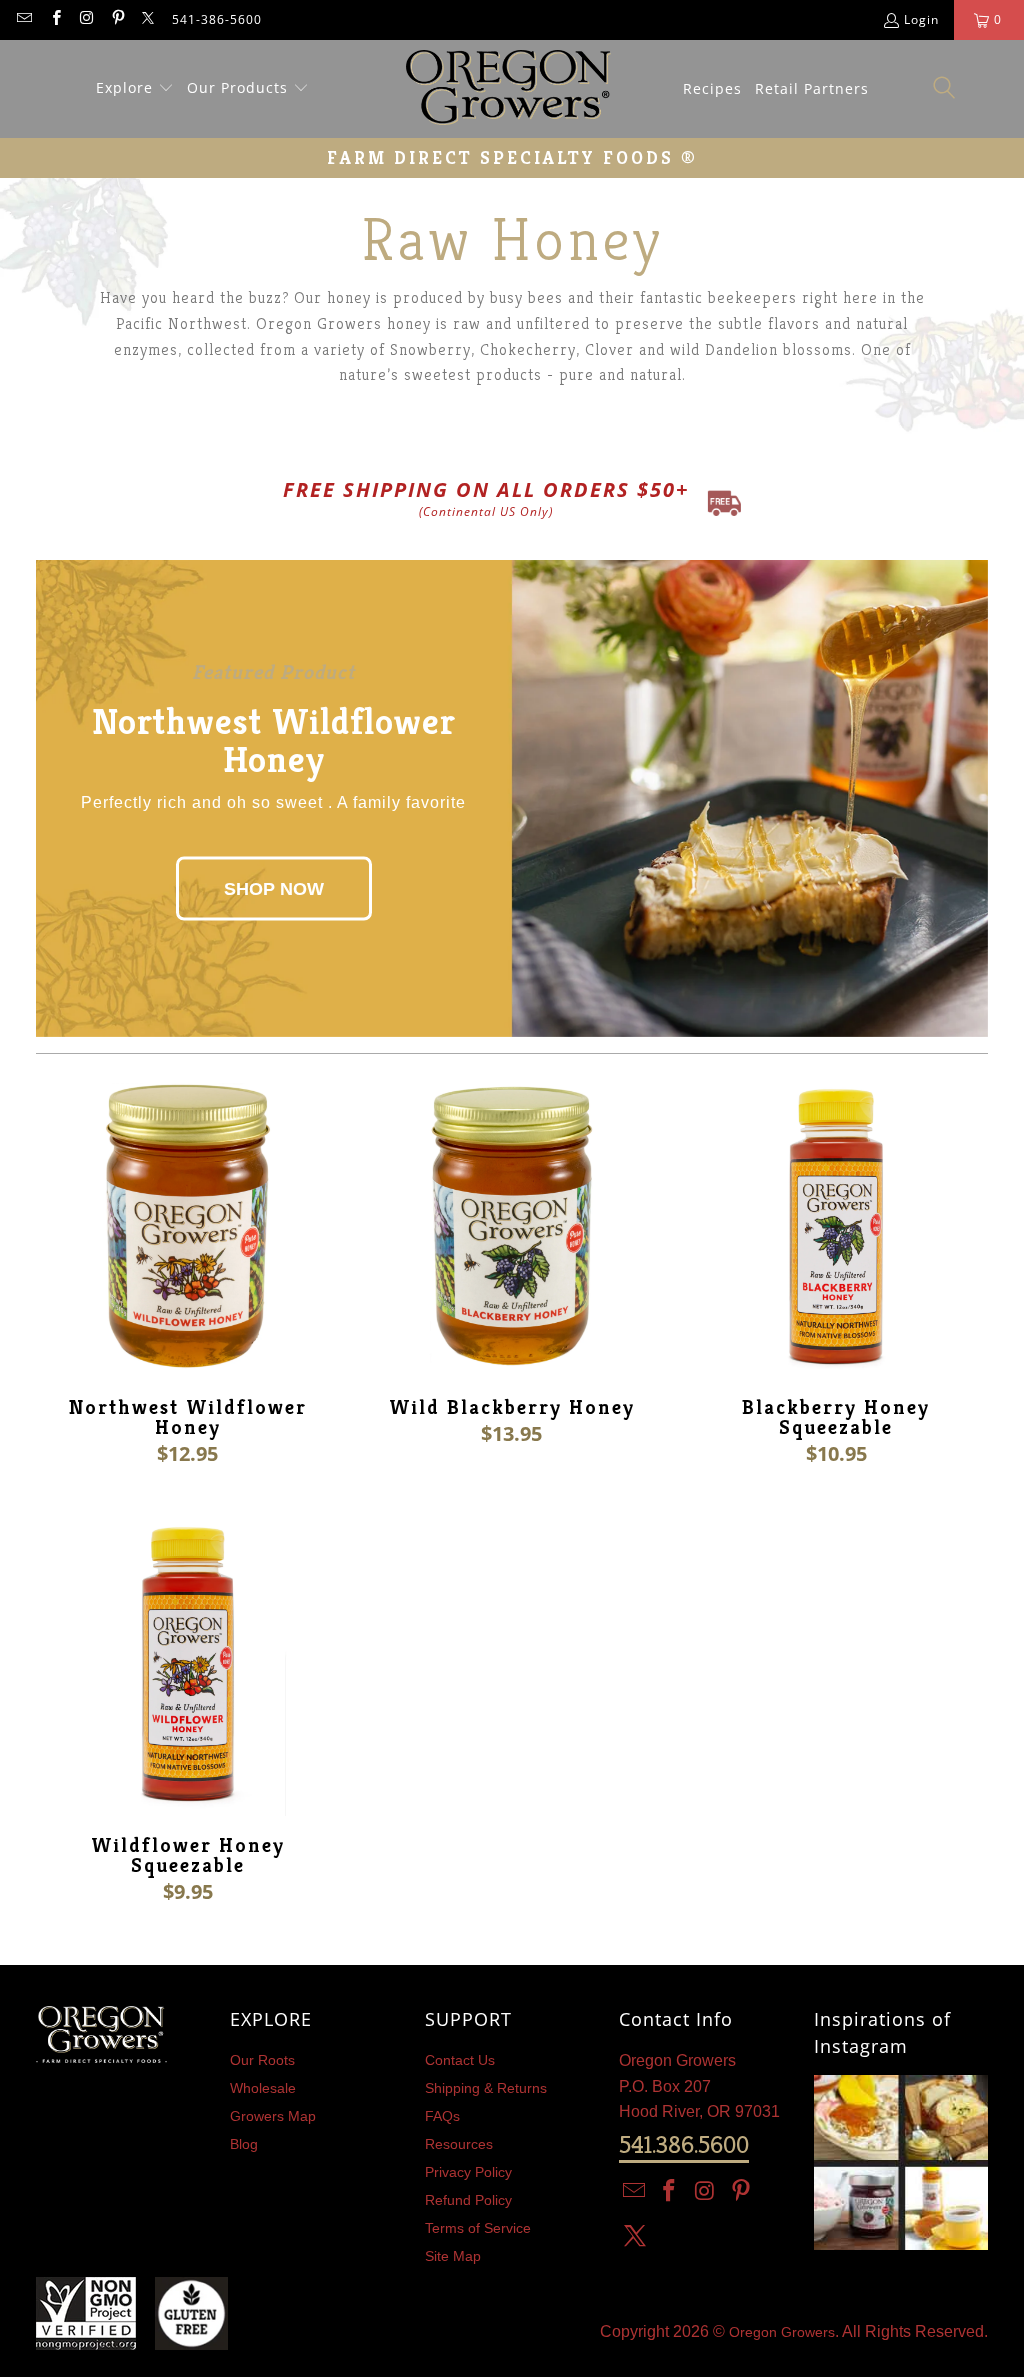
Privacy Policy (468, 2172)
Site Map (453, 2256)
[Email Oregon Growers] (23, 19)
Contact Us (460, 2060)
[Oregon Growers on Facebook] (54, 19)
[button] (135, 89)
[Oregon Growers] (508, 89)
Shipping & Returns (486, 2088)
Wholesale (263, 2088)
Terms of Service (478, 2228)
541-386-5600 (217, 19)
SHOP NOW (274, 888)
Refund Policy (468, 2200)
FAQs (442, 2116)
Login (921, 19)
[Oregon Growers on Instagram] (86, 19)
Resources (459, 2144)
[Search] (945, 88)
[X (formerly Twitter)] (148, 19)
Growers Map (273, 2116)
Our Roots (262, 2060)
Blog (244, 2144)
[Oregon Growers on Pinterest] (117, 19)
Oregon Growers (782, 2332)
